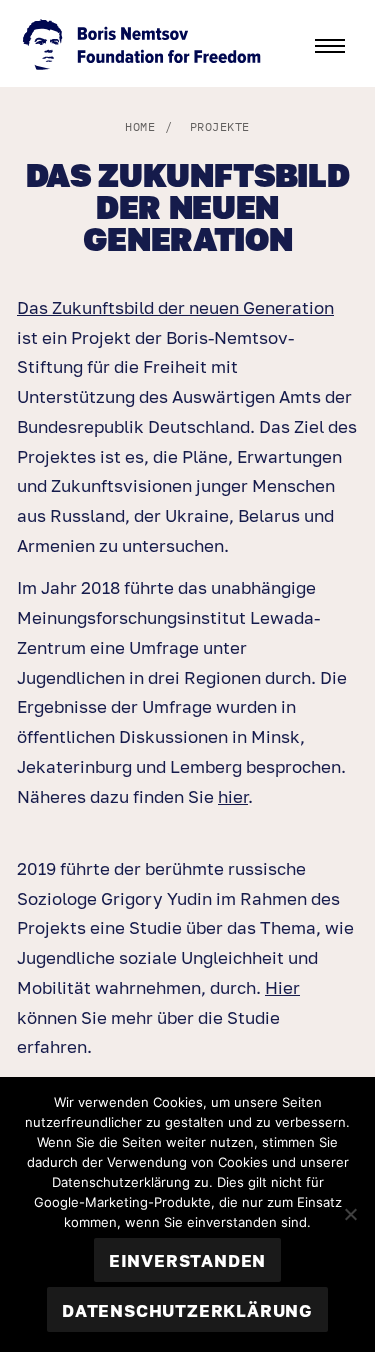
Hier (282, 987)
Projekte (220, 126)
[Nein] (350, 1214)
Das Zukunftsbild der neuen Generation (175, 307)
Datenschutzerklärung (187, 1310)
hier (233, 796)
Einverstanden (187, 1260)
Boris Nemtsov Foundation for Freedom (144, 47)
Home (140, 126)
